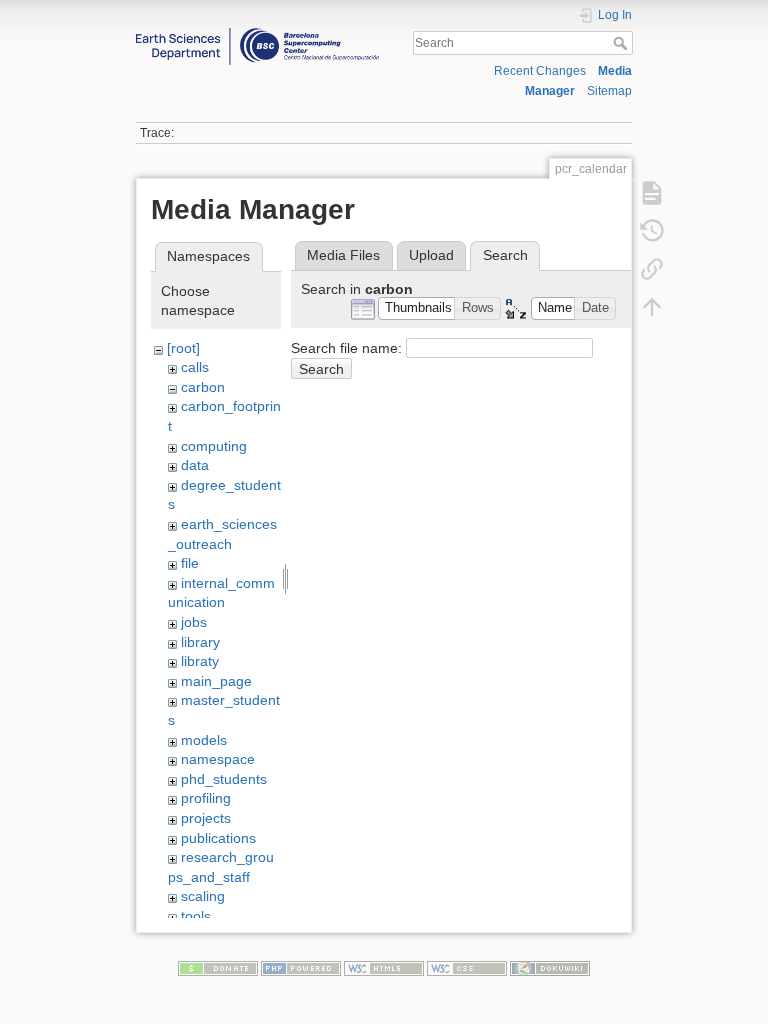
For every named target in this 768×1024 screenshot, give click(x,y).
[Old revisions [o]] (652, 230)
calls (195, 367)
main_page (216, 681)
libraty (200, 661)
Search (622, 43)
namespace (218, 759)
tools (196, 916)
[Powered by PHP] (301, 968)
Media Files (343, 255)
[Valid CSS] (467, 968)
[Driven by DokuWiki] (550, 968)
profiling (206, 798)
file (190, 563)
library (200, 642)
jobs (194, 622)
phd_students (224, 779)
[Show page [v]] (652, 192)
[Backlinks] (652, 268)
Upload (431, 255)
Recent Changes (540, 71)
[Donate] (218, 968)
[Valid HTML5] (384, 968)
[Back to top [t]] (652, 306)
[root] (183, 348)
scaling (203, 896)
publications (218, 838)
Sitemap (609, 91)
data (195, 465)
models (204, 740)
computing (214, 446)
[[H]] (257, 33)
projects (206, 818)
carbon (203, 387)
